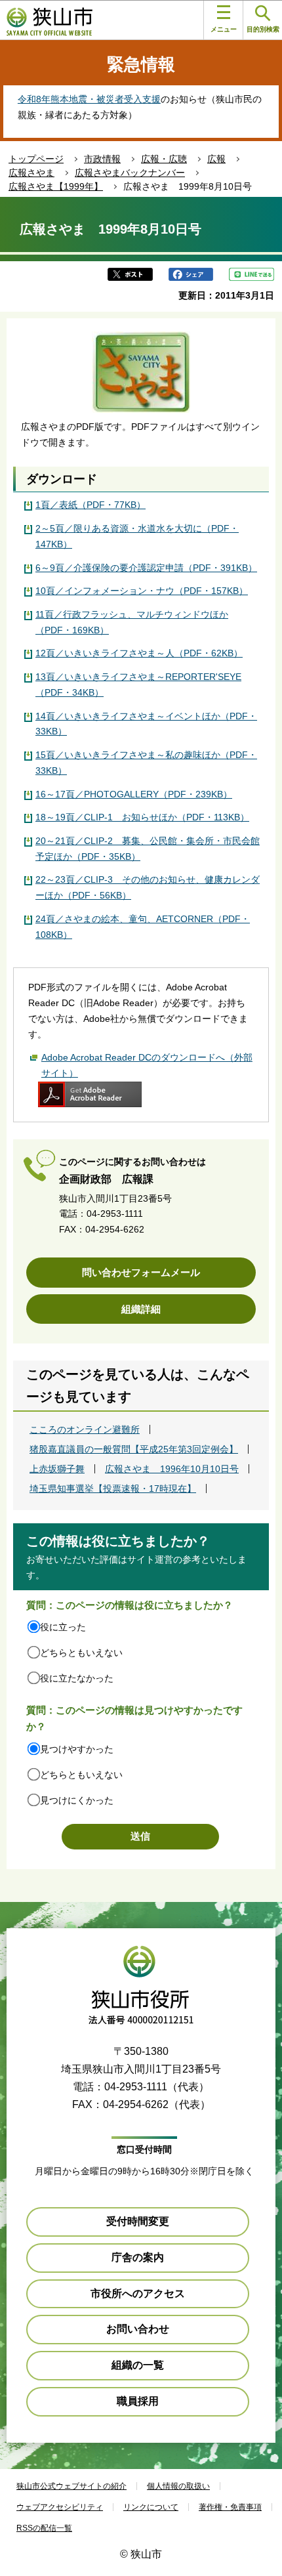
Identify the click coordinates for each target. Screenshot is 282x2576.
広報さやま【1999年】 (56, 186)
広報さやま (31, 173)
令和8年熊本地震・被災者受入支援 (89, 99)
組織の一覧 (138, 2365)
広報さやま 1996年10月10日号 (172, 1469)
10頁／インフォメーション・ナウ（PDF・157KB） (142, 591)
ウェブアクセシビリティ (60, 2507)
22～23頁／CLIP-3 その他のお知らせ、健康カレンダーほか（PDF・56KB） (148, 887)
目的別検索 (263, 29)
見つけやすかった (77, 1749)
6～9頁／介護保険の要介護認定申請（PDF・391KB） (146, 568)
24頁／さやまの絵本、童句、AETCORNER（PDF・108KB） (143, 927)
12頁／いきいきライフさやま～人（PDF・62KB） (139, 653)
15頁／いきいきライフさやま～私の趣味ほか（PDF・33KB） (146, 763)
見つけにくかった (77, 1800)
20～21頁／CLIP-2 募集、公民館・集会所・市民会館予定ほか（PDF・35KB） (148, 849)
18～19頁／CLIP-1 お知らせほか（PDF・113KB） (142, 817)
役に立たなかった (77, 1678)
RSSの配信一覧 (44, 2528)
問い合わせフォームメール (141, 1272)
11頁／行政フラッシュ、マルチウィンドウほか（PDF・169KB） (132, 622)
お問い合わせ (138, 2329)
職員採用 (138, 2401)
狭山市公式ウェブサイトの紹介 (71, 2486)
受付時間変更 (138, 2221)
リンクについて (151, 2507)
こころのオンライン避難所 (85, 1429)
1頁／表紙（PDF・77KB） (91, 505)
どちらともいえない (81, 1653)
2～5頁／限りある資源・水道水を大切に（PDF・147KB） (137, 536)
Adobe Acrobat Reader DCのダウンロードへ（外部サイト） (147, 1065)
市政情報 (102, 159)
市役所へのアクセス (138, 2293)
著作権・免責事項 (230, 2507)
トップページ (36, 159)
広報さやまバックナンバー (130, 173)
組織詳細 (141, 1309)
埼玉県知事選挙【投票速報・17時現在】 (113, 1489)
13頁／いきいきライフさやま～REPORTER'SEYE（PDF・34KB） (138, 685)
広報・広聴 (164, 159)
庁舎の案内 (138, 2257)
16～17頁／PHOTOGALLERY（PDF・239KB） (134, 794)
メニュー (224, 29)
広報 (216, 159)
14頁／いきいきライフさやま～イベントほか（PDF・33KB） (146, 724)
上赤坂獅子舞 (57, 1469)
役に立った (63, 1627)
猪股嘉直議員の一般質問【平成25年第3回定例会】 (134, 1449)
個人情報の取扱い (178, 2486)
